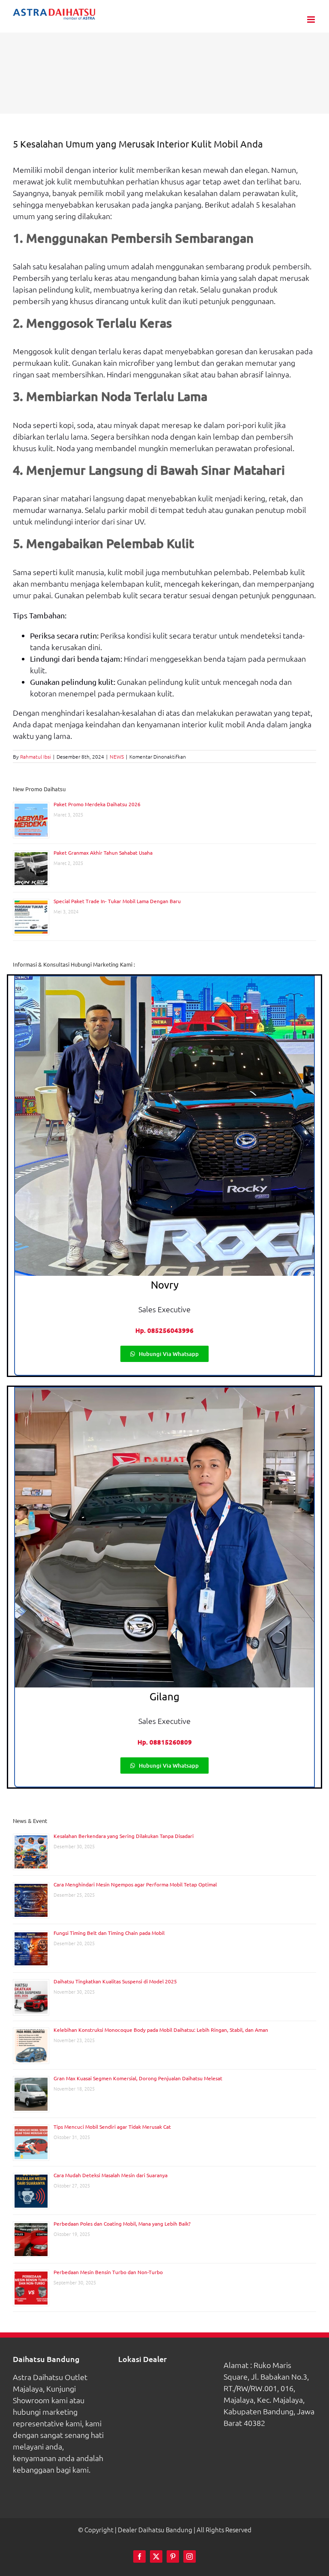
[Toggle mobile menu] (312, 20)
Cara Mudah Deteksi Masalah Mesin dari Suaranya (111, 2175)
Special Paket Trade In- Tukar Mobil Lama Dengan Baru (117, 901)
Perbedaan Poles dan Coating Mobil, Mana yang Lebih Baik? (122, 2223)
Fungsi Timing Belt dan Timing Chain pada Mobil (109, 1933)
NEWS (117, 756)
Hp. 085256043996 (164, 1330)
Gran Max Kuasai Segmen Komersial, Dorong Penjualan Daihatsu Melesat (138, 2078)
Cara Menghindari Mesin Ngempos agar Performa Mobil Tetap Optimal (135, 1884)
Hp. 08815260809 (165, 1742)
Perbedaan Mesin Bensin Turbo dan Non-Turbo (108, 2272)
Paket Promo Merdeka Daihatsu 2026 (97, 804)
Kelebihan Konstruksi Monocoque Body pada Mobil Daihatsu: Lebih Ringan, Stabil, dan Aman (161, 2030)
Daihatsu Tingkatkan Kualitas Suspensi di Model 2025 (115, 1981)
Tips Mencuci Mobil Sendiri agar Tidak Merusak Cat (112, 2127)
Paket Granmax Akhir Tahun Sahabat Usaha (103, 853)
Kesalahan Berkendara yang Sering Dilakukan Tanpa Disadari (124, 1836)
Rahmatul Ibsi (36, 756)
